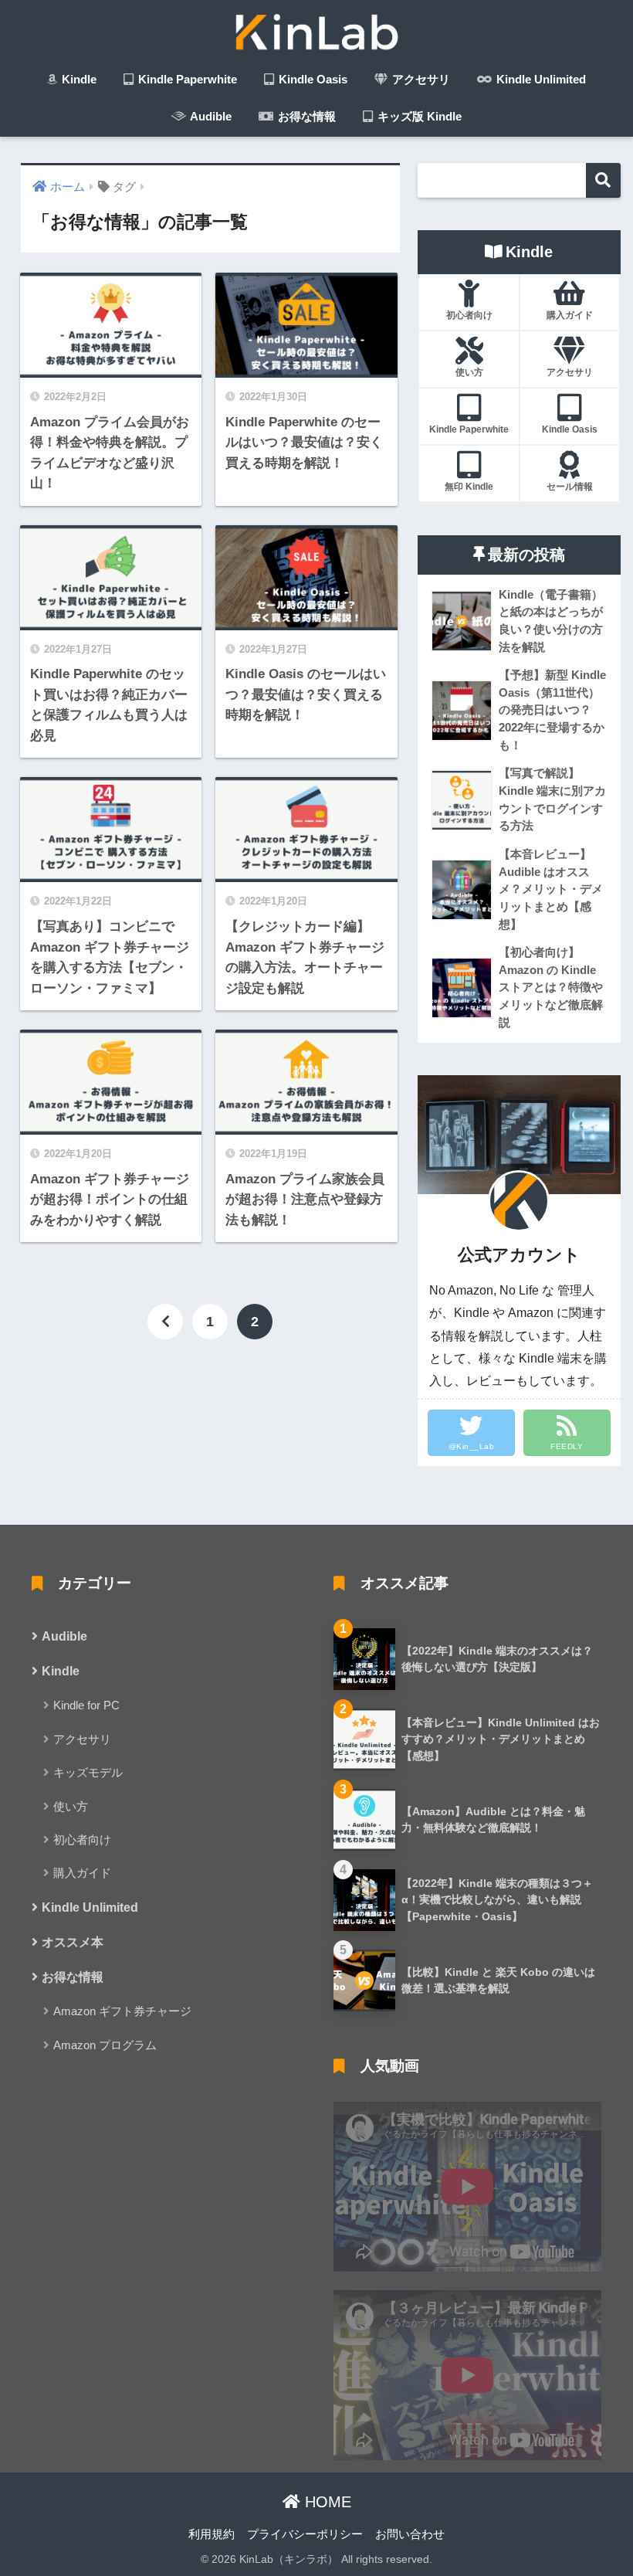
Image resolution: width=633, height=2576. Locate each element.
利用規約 (212, 2534)
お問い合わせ (410, 2534)
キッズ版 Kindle (418, 116)
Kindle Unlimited (540, 79)
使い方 (71, 1806)
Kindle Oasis (311, 79)
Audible (210, 116)
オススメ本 (73, 1942)
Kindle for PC (86, 1705)
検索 (603, 180)
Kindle (78, 79)
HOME (326, 2502)
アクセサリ (420, 79)
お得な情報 (305, 116)
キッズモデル (88, 1772)
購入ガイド (82, 1873)
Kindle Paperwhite (186, 79)
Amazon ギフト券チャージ (122, 2011)
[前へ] (165, 1322)
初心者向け (82, 1840)
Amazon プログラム (105, 2045)
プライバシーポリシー (305, 2534)
